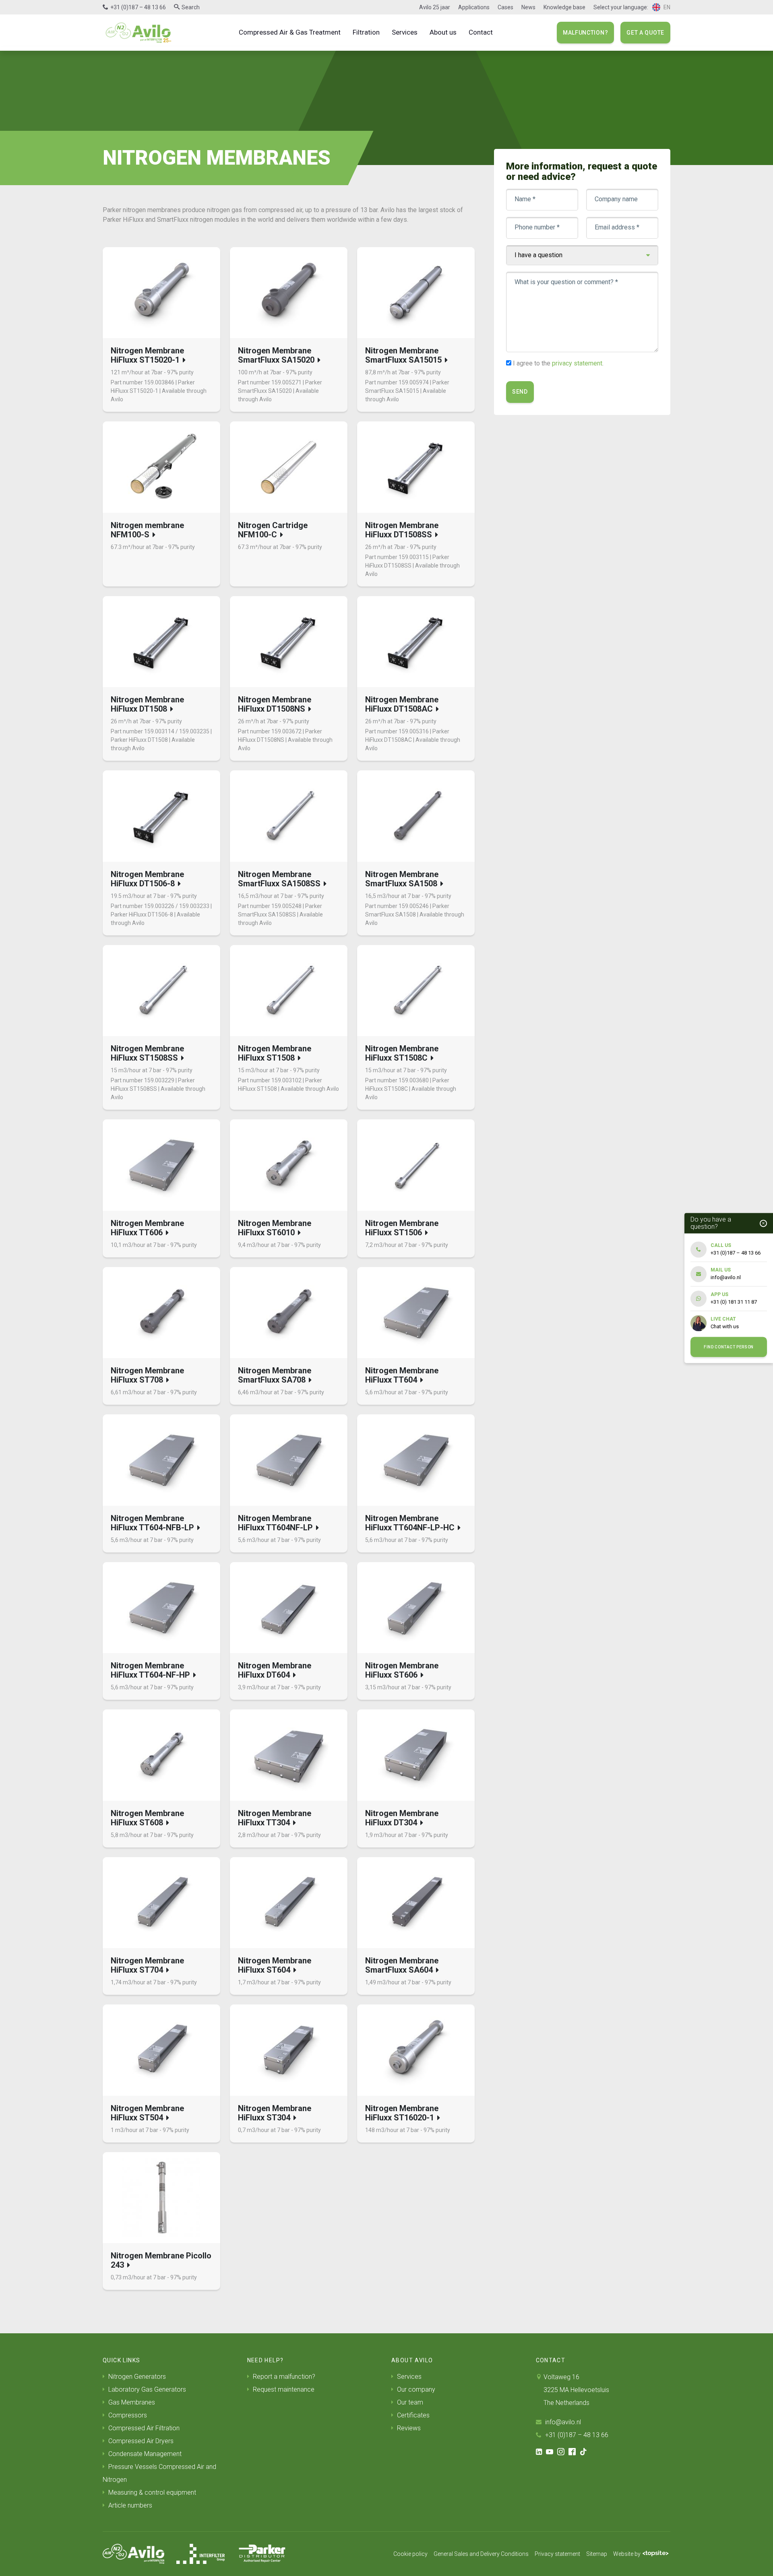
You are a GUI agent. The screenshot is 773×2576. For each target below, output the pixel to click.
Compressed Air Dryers (140, 2441)
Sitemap (597, 2554)
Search (191, 7)
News (528, 7)
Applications (474, 7)
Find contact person (729, 1347)
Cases (505, 7)
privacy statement (577, 363)
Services (405, 32)
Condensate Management (144, 2454)
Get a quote (645, 33)
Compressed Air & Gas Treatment (290, 32)
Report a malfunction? (283, 2377)
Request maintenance (283, 2389)
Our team (409, 2402)
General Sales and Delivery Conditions (481, 2554)
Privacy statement (557, 2554)
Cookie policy (410, 2554)
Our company (415, 2389)
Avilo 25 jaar (435, 7)
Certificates (412, 2415)
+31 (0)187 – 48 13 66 (138, 7)
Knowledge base (564, 7)
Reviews (408, 2428)
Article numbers (129, 2505)
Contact (481, 32)
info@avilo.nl (562, 2422)
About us (443, 32)
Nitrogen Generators (136, 2377)
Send (520, 392)
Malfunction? (585, 33)
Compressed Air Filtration (143, 2428)
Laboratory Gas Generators (146, 2389)
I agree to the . (558, 363)
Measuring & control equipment (151, 2492)
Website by (627, 2554)
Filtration (366, 32)
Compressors (127, 2415)
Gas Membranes (131, 2402)
